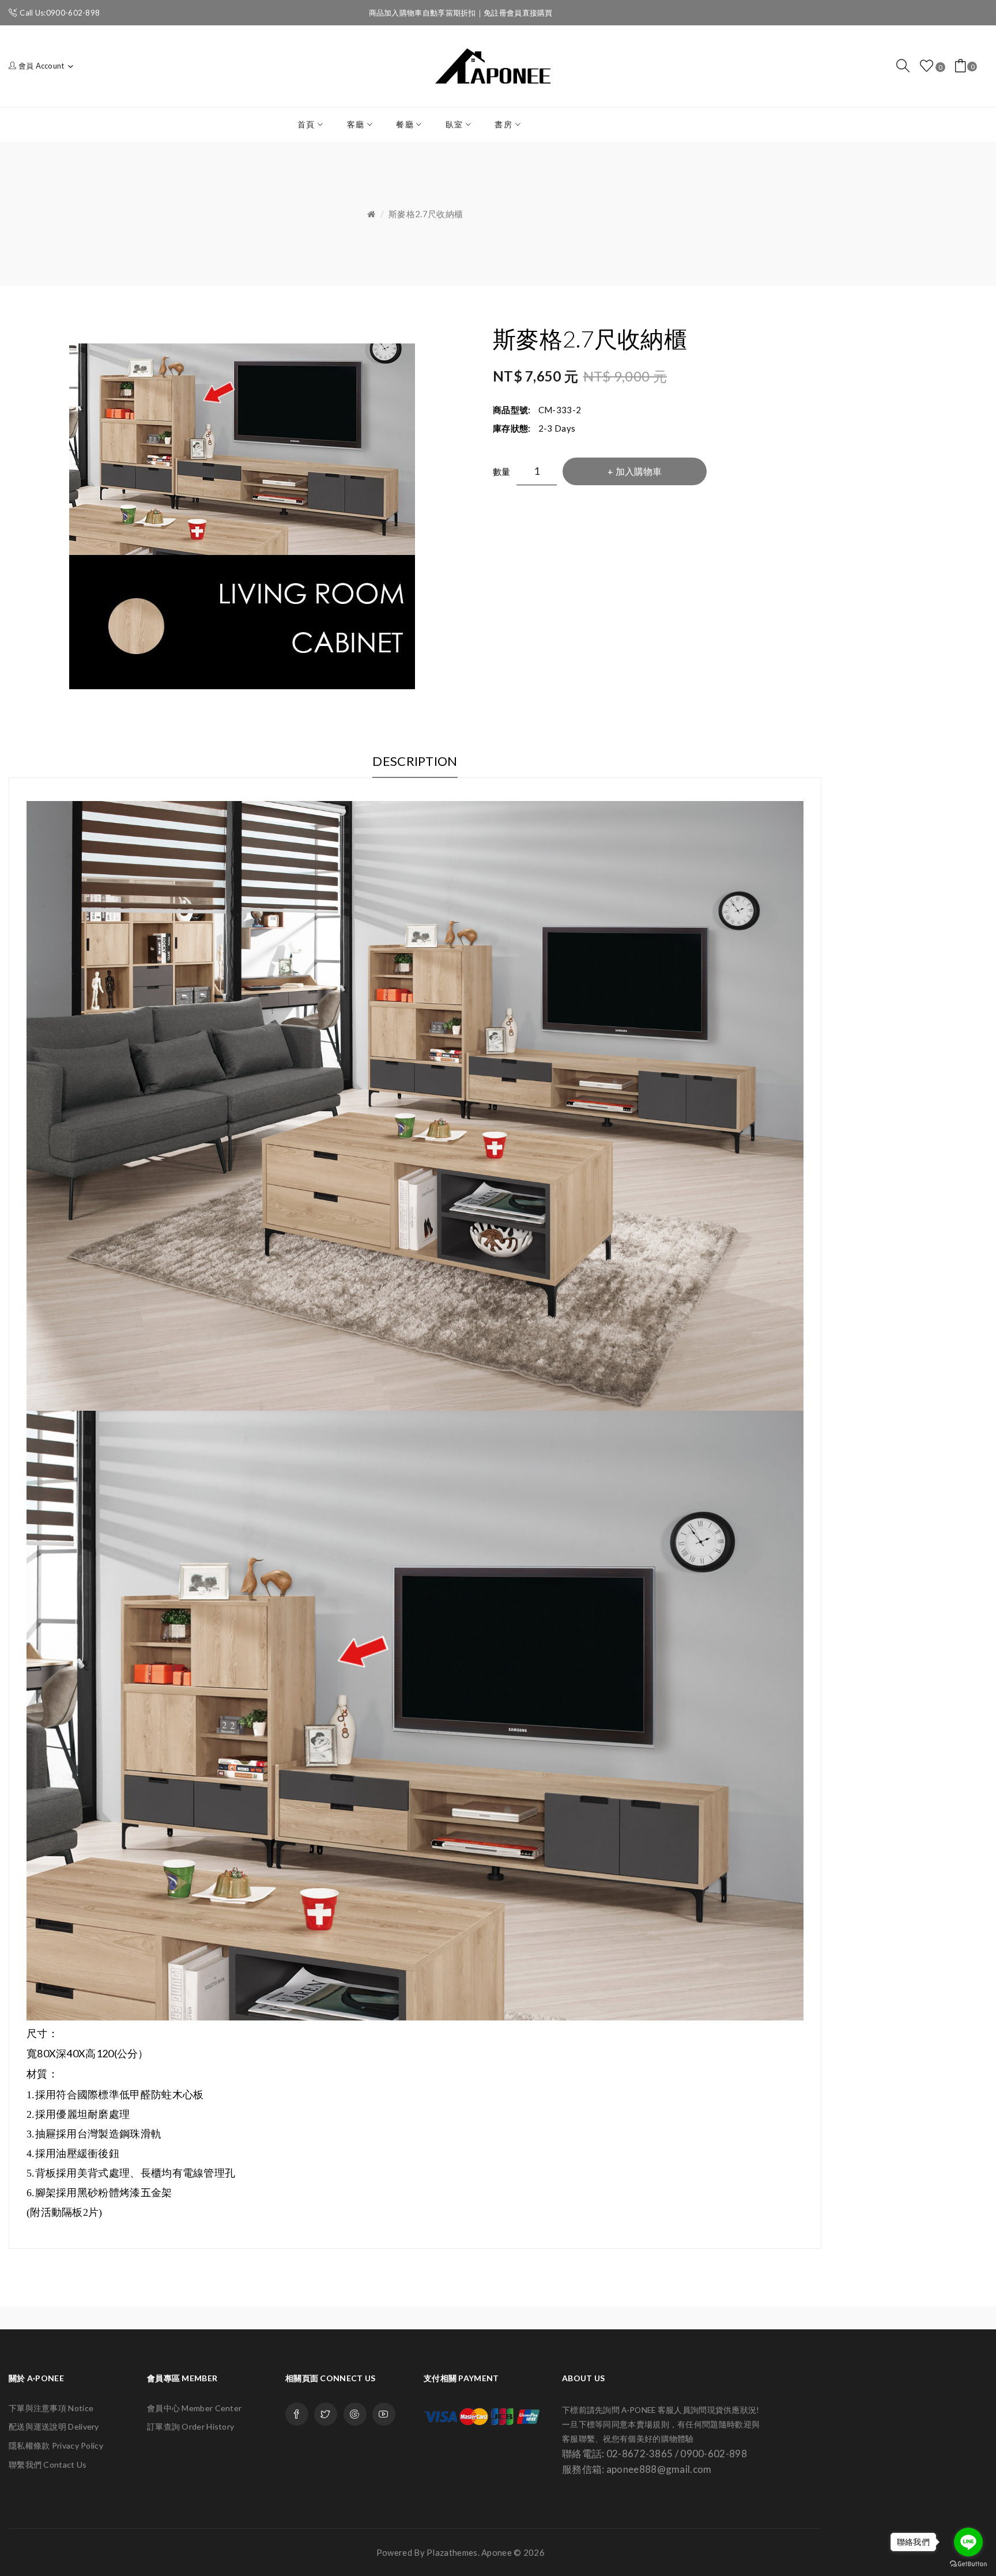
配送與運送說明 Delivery (54, 2426)
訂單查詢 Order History (190, 2426)
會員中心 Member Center (194, 2408)
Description (415, 761)
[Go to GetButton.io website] (968, 2564)
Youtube (384, 2414)
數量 (502, 471)
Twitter (326, 2414)
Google (355, 2414)
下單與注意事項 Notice (51, 2408)
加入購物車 (639, 471)
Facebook (297, 2414)
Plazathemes (452, 2552)
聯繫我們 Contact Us (48, 2464)
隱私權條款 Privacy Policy (56, 2445)
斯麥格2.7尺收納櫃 (426, 214)
